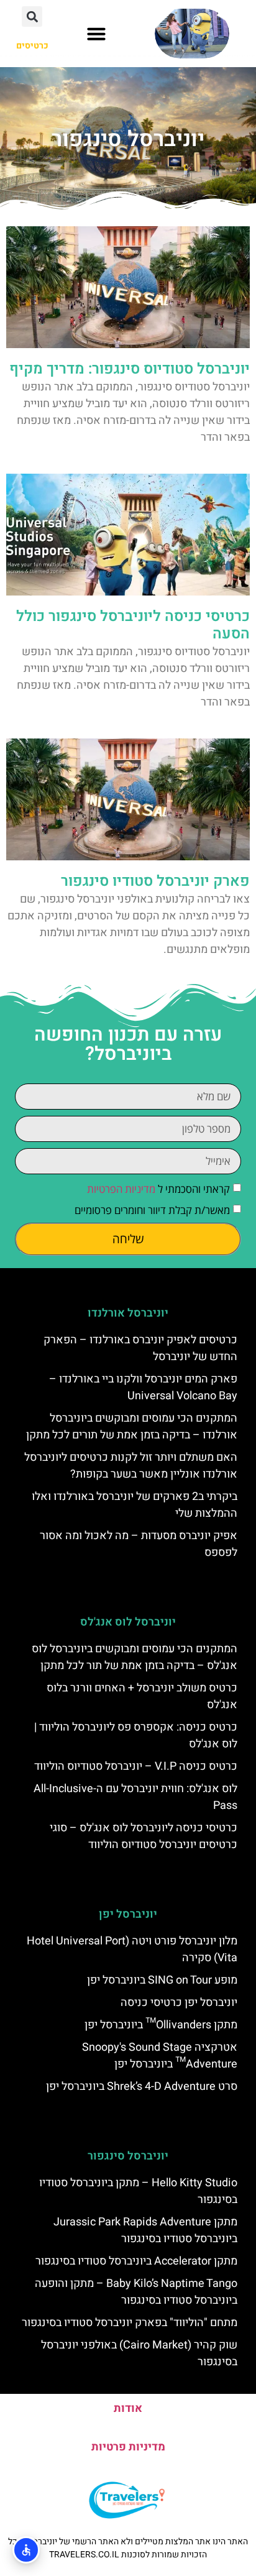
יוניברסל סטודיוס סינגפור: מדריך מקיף (130, 369)
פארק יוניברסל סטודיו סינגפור (155, 881)
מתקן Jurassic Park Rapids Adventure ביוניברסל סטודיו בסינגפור (145, 2230)
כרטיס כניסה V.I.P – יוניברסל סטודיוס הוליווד (136, 1766)
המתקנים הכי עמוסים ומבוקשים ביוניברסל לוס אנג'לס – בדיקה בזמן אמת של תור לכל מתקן (135, 1657)
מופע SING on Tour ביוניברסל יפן (162, 1980)
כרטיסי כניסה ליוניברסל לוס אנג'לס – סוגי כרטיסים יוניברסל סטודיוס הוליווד (144, 1836)
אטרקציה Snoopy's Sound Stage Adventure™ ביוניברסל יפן (160, 2056)
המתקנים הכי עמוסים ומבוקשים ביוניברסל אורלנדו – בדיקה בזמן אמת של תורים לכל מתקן (132, 1427)
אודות (128, 2408)
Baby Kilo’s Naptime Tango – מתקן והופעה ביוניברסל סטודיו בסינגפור (136, 2292)
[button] (96, 34)
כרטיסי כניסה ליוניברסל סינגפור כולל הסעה (133, 625)
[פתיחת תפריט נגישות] (26, 2550)
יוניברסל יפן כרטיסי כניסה (179, 2003)
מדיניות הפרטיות (121, 1189)
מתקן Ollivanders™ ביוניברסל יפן (161, 2025)
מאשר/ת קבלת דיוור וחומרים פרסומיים (152, 1210)
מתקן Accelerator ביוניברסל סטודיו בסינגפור (136, 2261)
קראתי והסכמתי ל (158, 1189)
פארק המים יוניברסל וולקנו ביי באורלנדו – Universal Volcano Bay (143, 1387)
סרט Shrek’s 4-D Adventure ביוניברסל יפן (142, 2086)
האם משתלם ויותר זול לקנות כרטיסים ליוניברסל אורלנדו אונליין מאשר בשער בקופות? (131, 1466)
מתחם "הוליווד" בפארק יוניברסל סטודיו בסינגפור (130, 2323)
